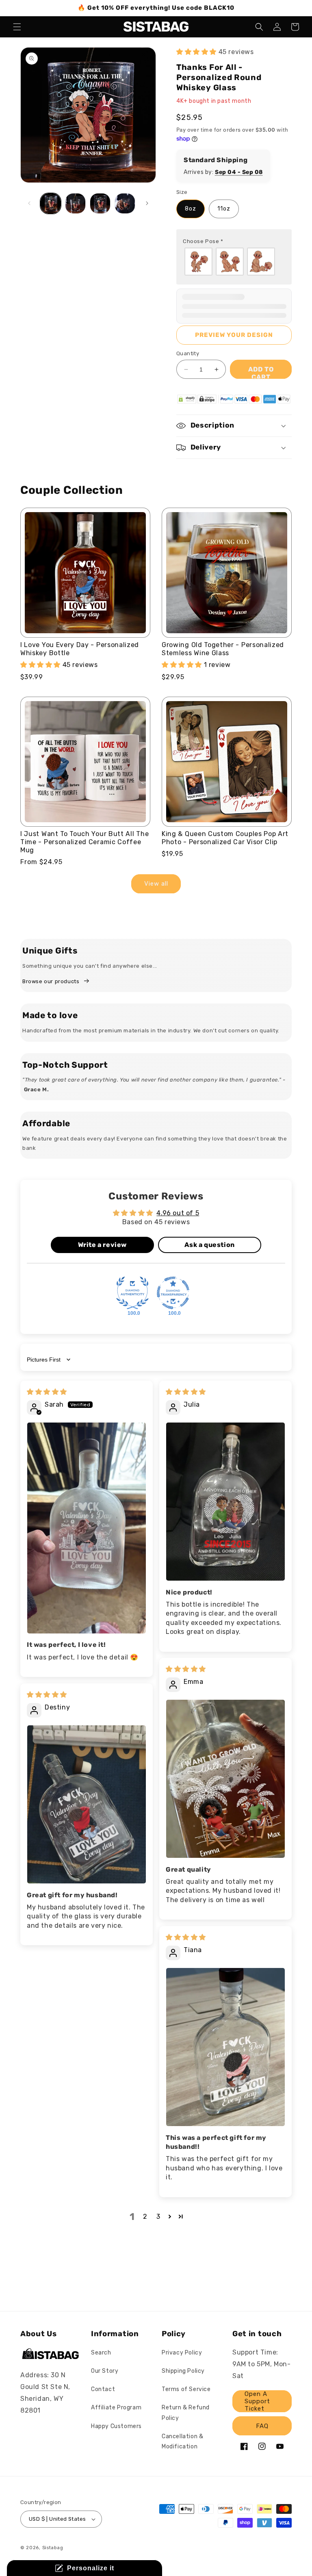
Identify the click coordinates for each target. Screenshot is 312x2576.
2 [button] (145, 2217)
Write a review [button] (102, 1245)
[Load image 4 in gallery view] (125, 203)
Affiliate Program (116, 2408)
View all (156, 884)
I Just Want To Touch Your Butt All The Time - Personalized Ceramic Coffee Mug (84, 842)
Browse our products (51, 981)
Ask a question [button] (209, 1245)
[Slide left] (29, 203)
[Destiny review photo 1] (87, 1804)
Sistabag (53, 2548)
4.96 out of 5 (178, 1213)
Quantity (188, 353)
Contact (103, 2389)
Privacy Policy (182, 2353)
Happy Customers (116, 2426)
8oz (191, 209)
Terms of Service (186, 2389)
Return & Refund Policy (186, 2413)
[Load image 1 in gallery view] (51, 203)
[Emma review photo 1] (225, 1779)
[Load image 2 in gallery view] (75, 203)
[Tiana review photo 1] (225, 2047)
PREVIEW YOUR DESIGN (234, 335)
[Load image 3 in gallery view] (100, 203)
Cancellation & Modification (182, 2441)
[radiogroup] (234, 262)
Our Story (105, 2371)
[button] (17, 27)
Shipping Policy (183, 2371)
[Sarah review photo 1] (87, 1528)
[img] (47, 1392)
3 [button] (158, 2217)
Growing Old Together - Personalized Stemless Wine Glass (223, 649)
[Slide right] (147, 203)
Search (101, 2353)
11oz (224, 209)
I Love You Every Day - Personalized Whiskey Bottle (80, 649)
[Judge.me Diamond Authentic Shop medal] (132, 1293)
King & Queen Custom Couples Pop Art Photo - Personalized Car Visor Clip (225, 838)
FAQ (262, 2426)
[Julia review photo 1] (225, 1502)
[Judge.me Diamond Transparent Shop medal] (173, 1293)
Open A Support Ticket (257, 2401)
